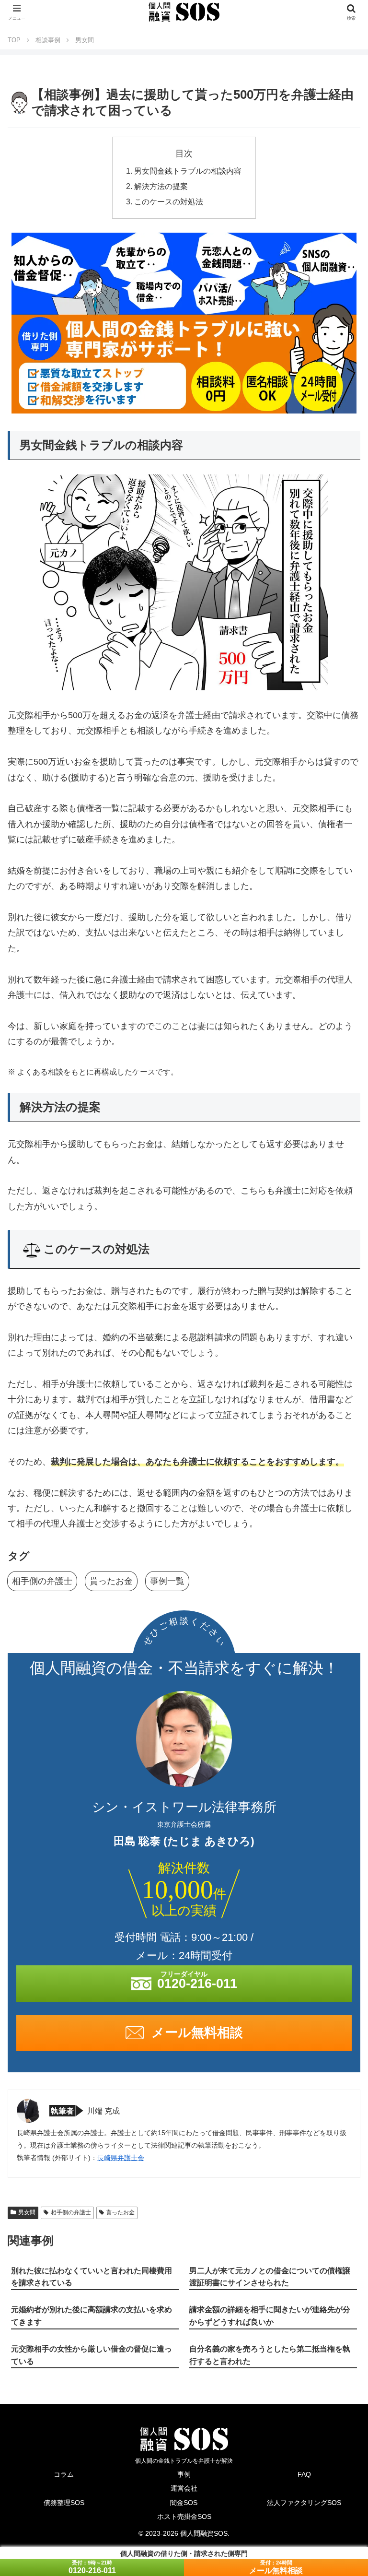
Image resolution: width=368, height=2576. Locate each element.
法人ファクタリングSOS (304, 2503)
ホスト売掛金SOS (184, 2517)
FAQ (304, 2474)
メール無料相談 (276, 2570)
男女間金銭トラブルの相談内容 (188, 171)
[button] (340, 1636)
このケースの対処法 (169, 201)
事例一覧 (167, 1581)
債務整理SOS (64, 2503)
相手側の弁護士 (42, 1581)
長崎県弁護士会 (121, 2158)
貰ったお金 (111, 1581)
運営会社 (184, 2488)
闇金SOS (184, 2503)
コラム (64, 2474)
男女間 (27, 2212)
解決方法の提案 (161, 186)
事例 (184, 2474)
